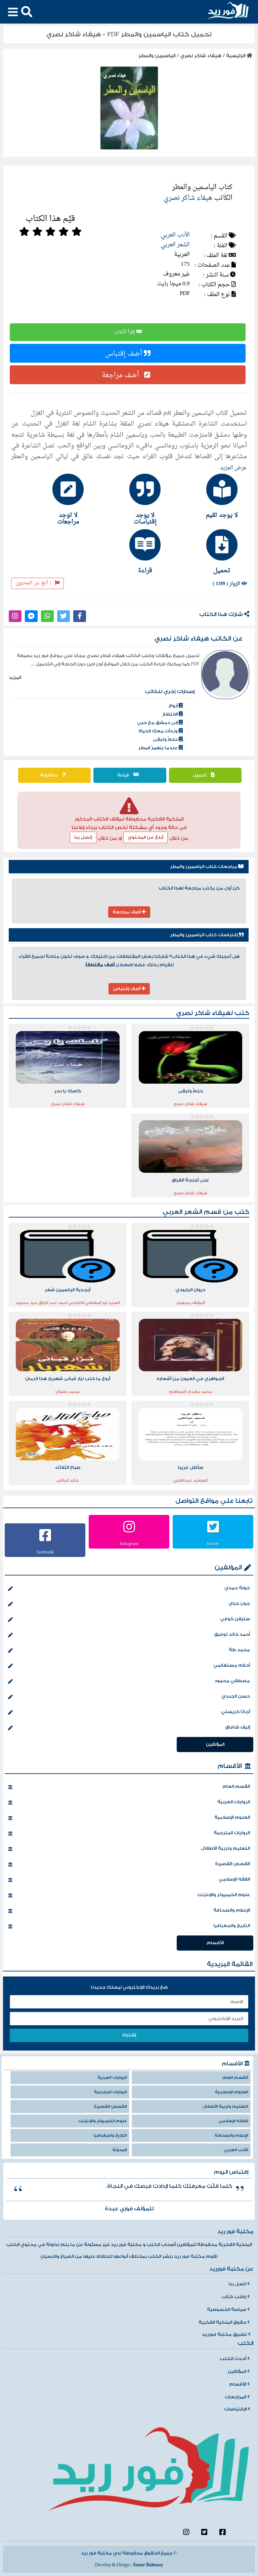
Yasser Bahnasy (148, 2565)
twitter (213, 1544)
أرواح (174, 706)
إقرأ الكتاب (125, 332)
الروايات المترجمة (232, 1833)
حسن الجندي (236, 1696)
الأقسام (230, 1766)
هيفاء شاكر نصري (201, 56)
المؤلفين (228, 1568)
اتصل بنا (238, 2284)
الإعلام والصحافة (232, 1910)
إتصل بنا (83, 837)
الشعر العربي (175, 245)
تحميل (200, 775)
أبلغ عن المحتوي (145, 837)
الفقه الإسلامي (234, 1879)
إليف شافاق (238, 1727)
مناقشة (49, 775)
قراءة (124, 775)
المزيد (15, 678)
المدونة (120, 2150)
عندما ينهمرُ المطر (159, 748)
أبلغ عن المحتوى (33, 583)
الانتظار (170, 714)
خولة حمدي (237, 1588)
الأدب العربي (175, 235)
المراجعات (236, 2397)
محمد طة (239, 1650)
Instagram (129, 1544)
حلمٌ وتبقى (166, 739)
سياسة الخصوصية (227, 2310)
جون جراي (239, 1603)
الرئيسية (236, 56)
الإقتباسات (236, 2409)
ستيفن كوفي (235, 1619)
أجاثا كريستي (235, 1712)
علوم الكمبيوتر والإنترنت (224, 1895)
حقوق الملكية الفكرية (223, 2322)
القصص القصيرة (232, 1864)
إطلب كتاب (234, 2297)
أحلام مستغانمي (232, 1665)
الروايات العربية (234, 1802)
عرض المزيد (233, 468)
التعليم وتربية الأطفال (225, 1848)
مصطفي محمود (232, 1681)
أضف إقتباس (124, 353)
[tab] (206, 496)
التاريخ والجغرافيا (232, 1926)
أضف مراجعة (121, 375)
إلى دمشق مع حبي (158, 723)
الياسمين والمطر (157, 56)
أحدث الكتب (233, 2359)
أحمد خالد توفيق (232, 1634)
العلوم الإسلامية (232, 1817)
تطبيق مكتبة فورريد (225, 2334)
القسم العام (236, 1786)
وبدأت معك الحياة (159, 731)
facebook (45, 1552)
